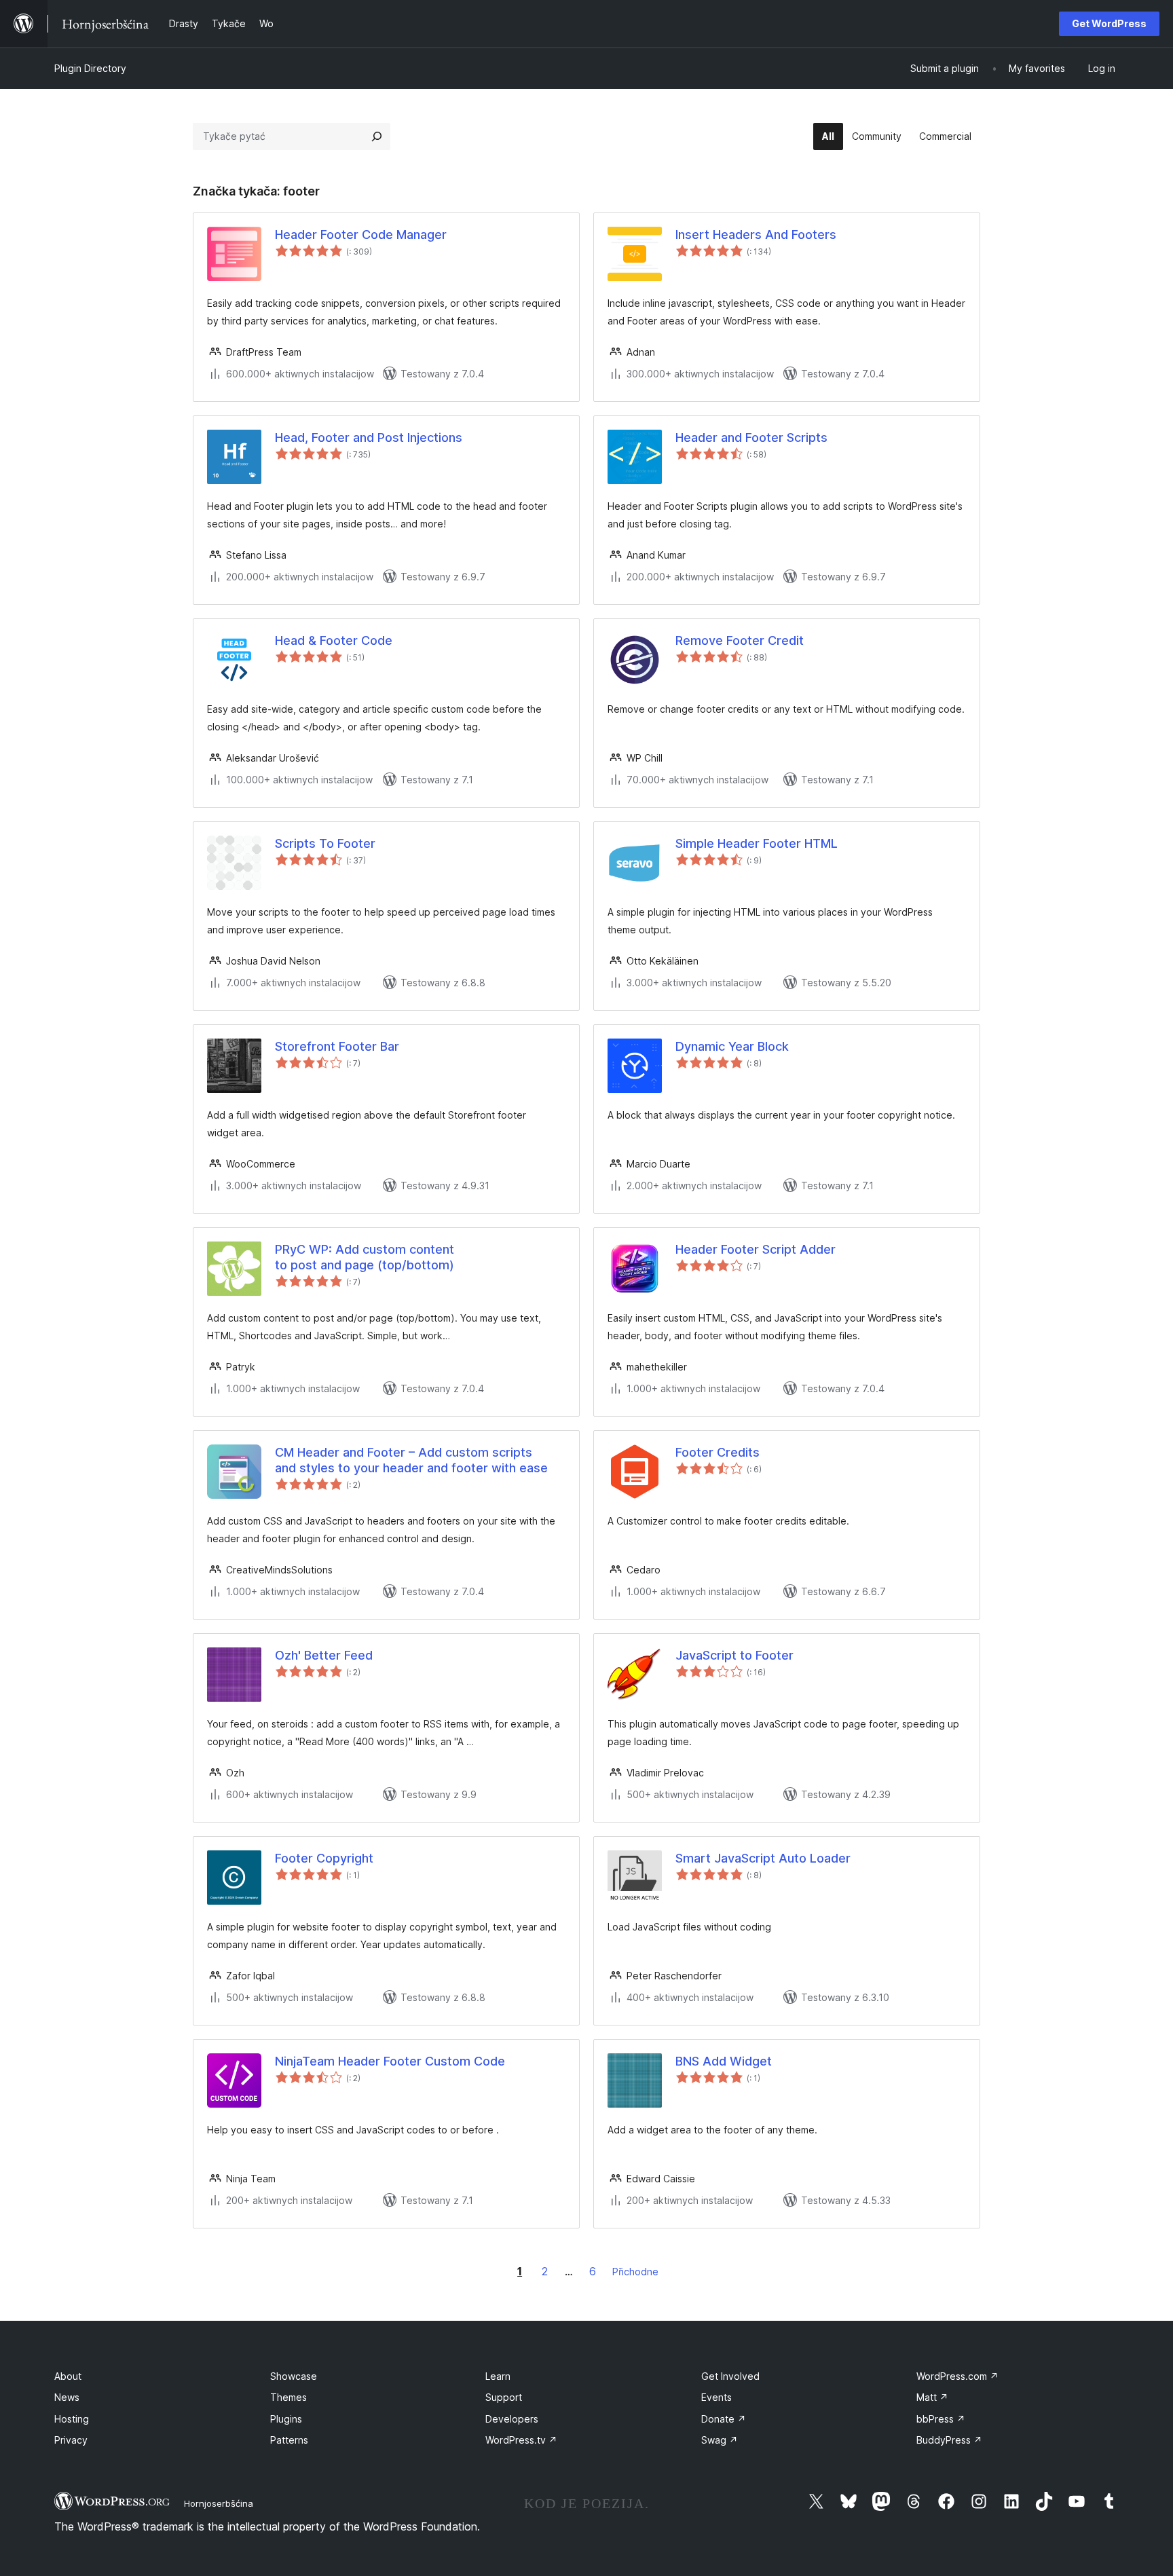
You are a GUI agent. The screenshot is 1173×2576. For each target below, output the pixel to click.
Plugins (286, 2419)
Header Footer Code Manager (361, 235)
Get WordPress (1109, 23)
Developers (512, 2419)
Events (716, 2397)
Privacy (71, 2440)
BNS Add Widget (724, 2061)
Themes (288, 2397)
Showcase (294, 2376)
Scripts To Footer (325, 843)
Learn (498, 2376)
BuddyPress (949, 2440)
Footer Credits (718, 1452)
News (67, 2397)
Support (504, 2397)
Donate (724, 2419)
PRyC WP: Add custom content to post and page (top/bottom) (365, 1257)
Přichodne (635, 2272)
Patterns (289, 2440)
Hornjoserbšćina (219, 2503)
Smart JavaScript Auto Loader (763, 1858)
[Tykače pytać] (377, 136)
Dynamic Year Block (732, 1046)
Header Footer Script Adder (756, 1249)
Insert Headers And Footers (756, 235)
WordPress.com (957, 2376)
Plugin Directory (90, 68)
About (68, 2376)
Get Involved (730, 2376)
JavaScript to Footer (734, 1655)
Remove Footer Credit (740, 640)
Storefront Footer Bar (337, 1046)
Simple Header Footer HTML (757, 843)
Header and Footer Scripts (751, 437)
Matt (932, 2397)
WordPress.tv (521, 2440)
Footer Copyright (324, 1858)
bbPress (941, 2419)
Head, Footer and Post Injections (369, 437)
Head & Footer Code (334, 640)
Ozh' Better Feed (324, 1655)
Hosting (72, 2419)
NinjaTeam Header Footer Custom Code (390, 2061)
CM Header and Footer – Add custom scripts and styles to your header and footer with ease (411, 1460)
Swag (720, 2440)
